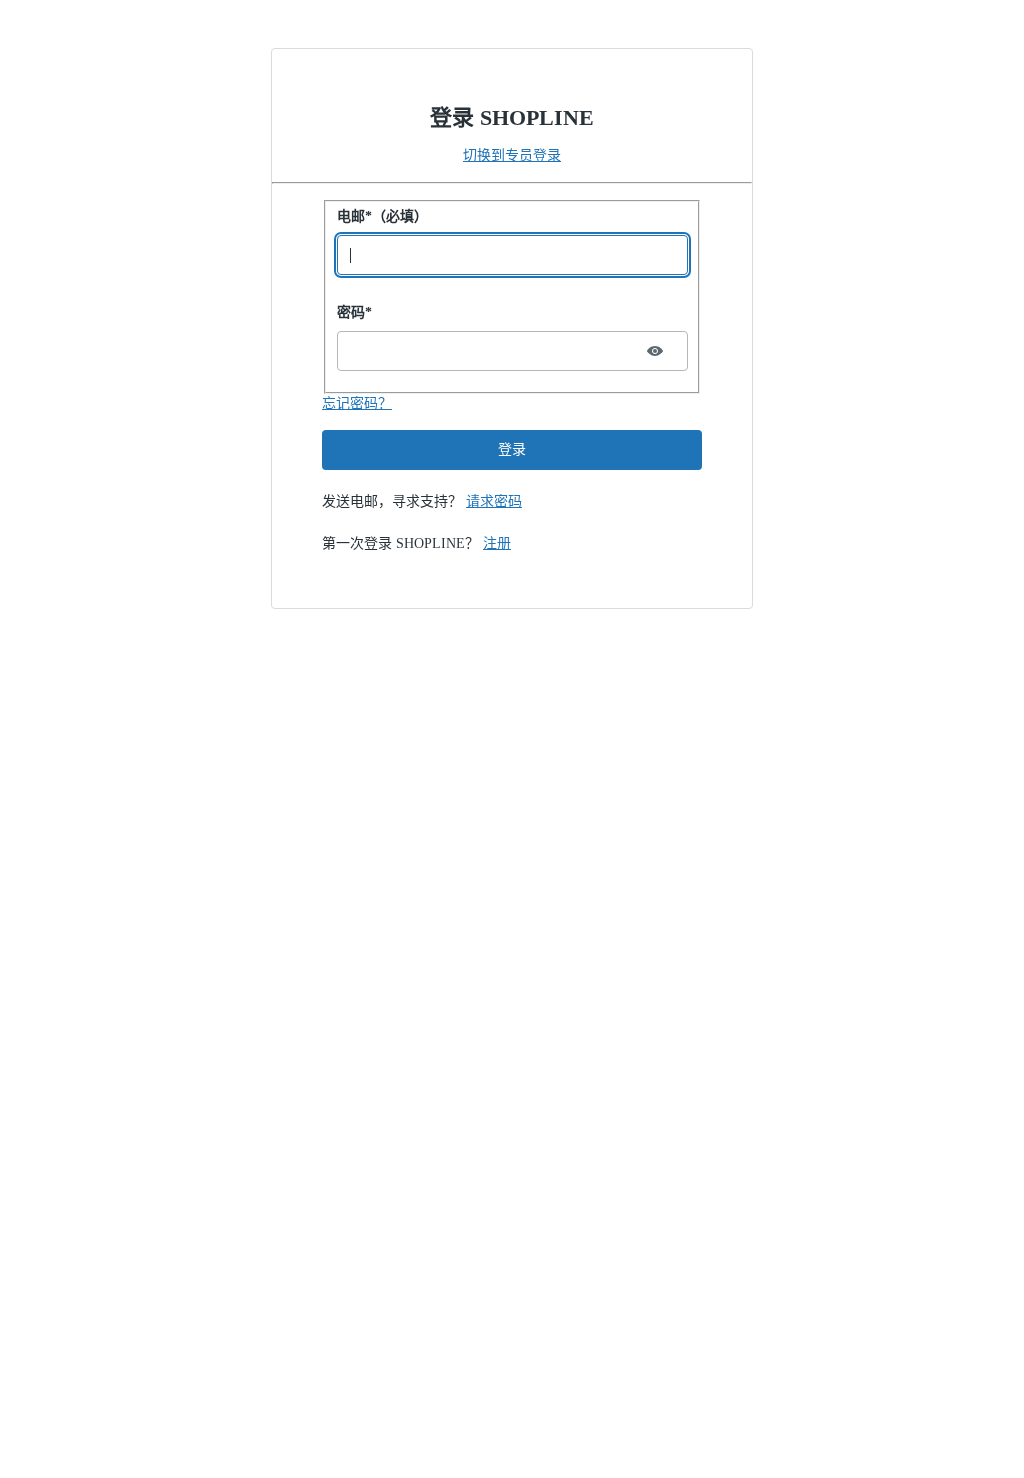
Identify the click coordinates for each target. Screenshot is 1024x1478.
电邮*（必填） (382, 216)
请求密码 (494, 501)
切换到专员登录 (512, 155)
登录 (512, 449)
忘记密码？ (357, 403)
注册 (497, 543)
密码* (354, 312)
